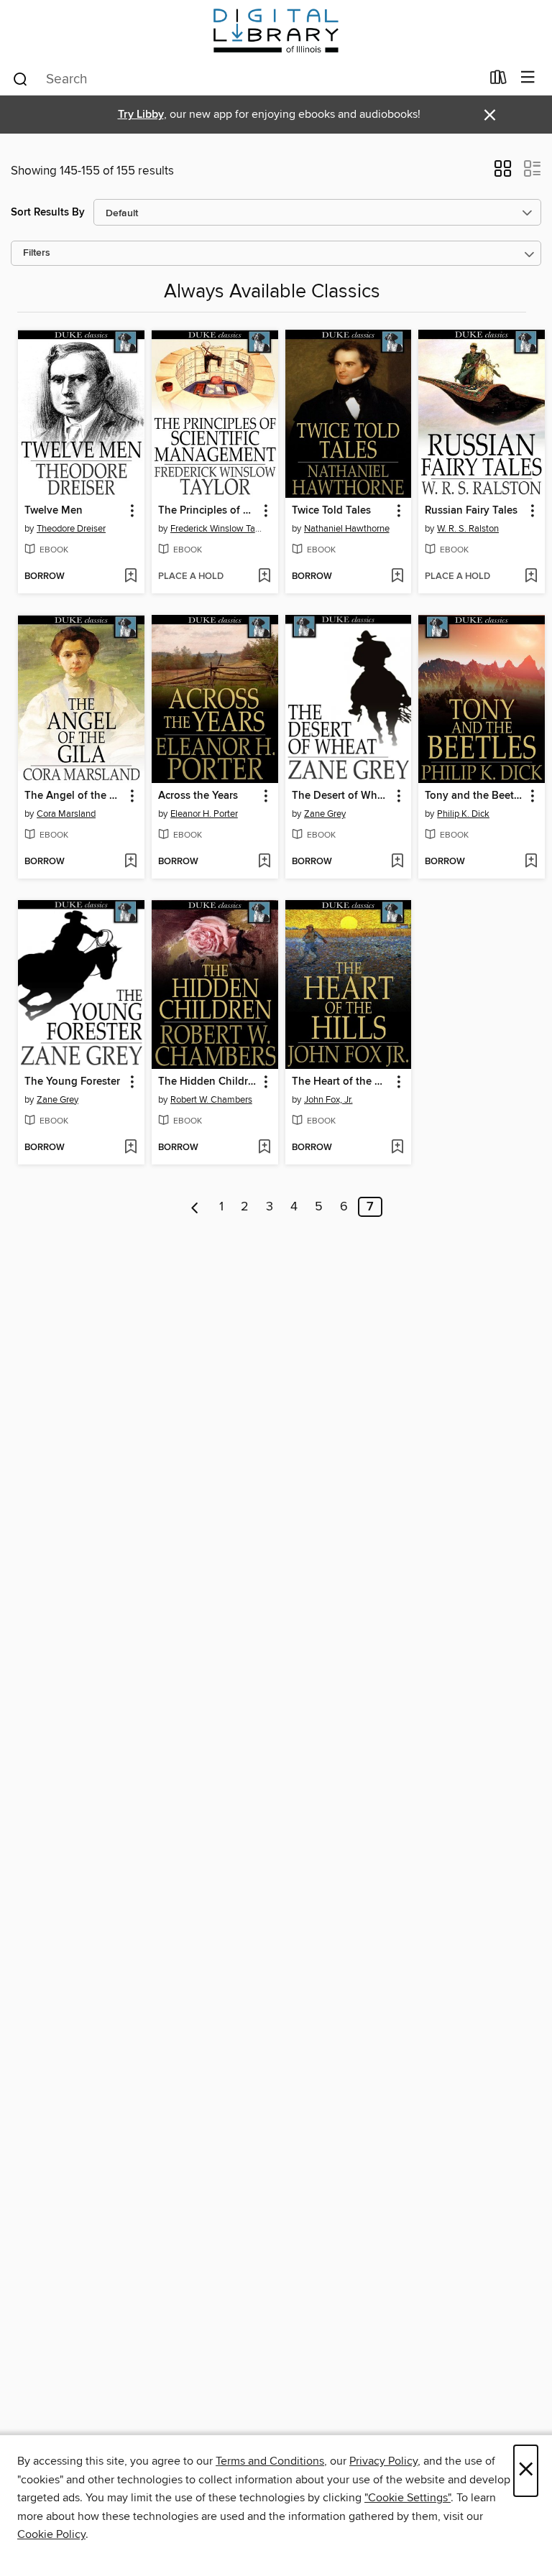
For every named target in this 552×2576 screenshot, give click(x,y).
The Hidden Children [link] (208, 1082)
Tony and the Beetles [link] (475, 796)
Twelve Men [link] (54, 511)
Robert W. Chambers (211, 1100)
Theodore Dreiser (71, 529)
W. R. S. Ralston (468, 529)
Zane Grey (325, 814)
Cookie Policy (51, 2534)
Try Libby (141, 115)
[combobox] (246, 79)
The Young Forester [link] (72, 1082)
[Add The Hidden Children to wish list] (264, 1148)
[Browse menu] (528, 78)
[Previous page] (195, 1207)
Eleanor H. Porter (204, 814)
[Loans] (498, 80)
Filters (37, 253)
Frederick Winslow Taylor (217, 529)
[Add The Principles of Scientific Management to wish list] (264, 577)
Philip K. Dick (463, 814)
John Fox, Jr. (328, 1100)
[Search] (20, 78)
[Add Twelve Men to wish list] (130, 577)
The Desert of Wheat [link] (342, 796)
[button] (503, 173)
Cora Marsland (66, 814)
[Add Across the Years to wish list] (264, 862)
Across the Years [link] (198, 796)
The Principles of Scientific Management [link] (208, 511)
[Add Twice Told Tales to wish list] (397, 577)
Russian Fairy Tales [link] (471, 511)
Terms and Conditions (270, 2461)
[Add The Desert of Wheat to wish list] (397, 862)
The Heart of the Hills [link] (342, 1082)
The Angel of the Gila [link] (74, 796)
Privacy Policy (383, 2461)
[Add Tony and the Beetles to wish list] (531, 862)
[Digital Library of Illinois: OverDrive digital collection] (276, 31)
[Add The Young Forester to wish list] (130, 1148)
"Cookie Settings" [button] (408, 2498)
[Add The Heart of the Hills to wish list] (397, 1148)
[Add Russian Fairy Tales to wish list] (531, 577)
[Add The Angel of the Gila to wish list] (130, 862)
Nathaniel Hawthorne (347, 529)
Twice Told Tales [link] (331, 511)
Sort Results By (48, 212)
